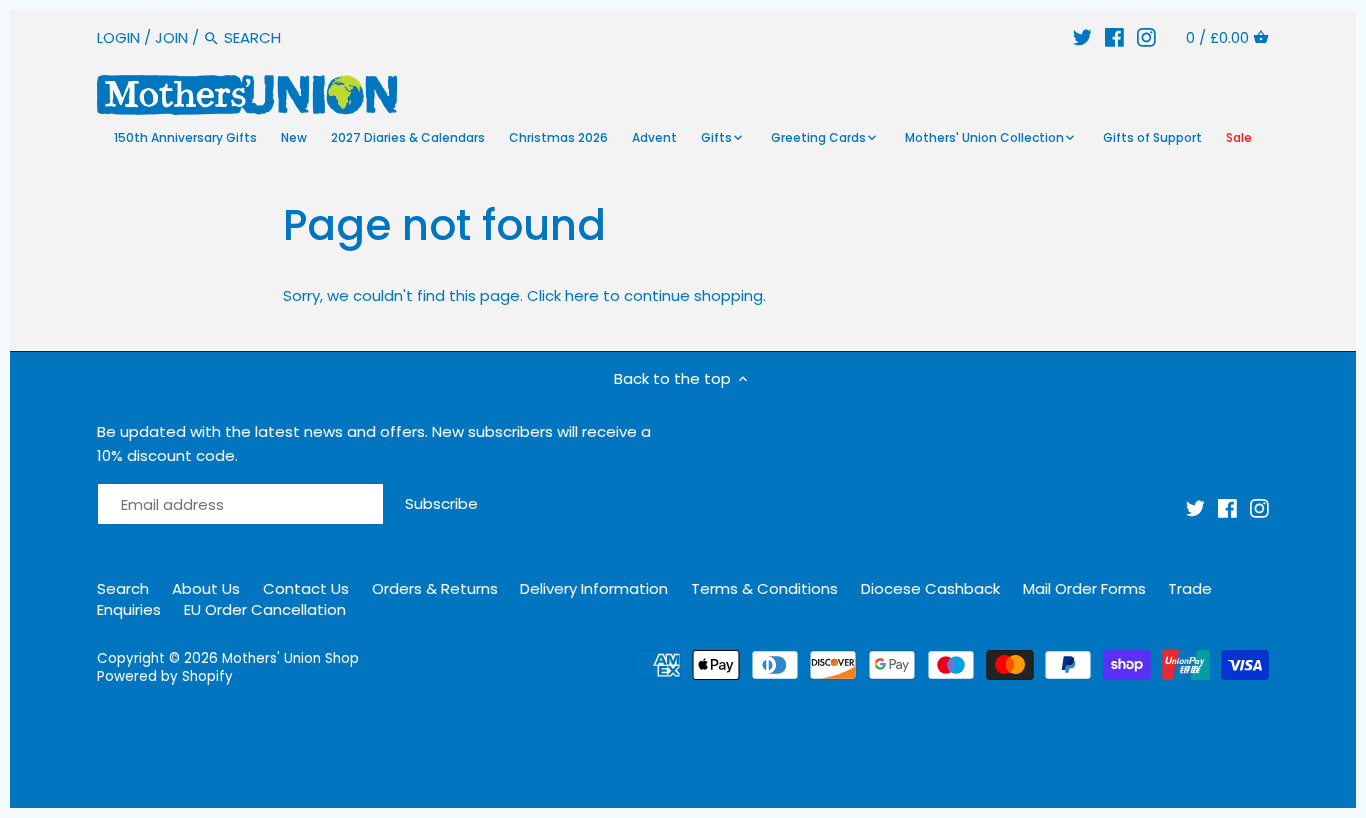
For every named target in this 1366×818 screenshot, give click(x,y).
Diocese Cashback (930, 588)
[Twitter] (1082, 37)
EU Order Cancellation (265, 609)
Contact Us (306, 588)
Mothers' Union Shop (290, 658)
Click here (563, 295)
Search (123, 588)
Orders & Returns (435, 588)
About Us (206, 588)
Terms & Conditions (764, 588)
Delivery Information (594, 588)
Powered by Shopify (165, 676)
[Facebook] (1114, 37)
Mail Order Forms (1084, 588)
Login (118, 37)
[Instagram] (1146, 37)
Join (171, 37)
